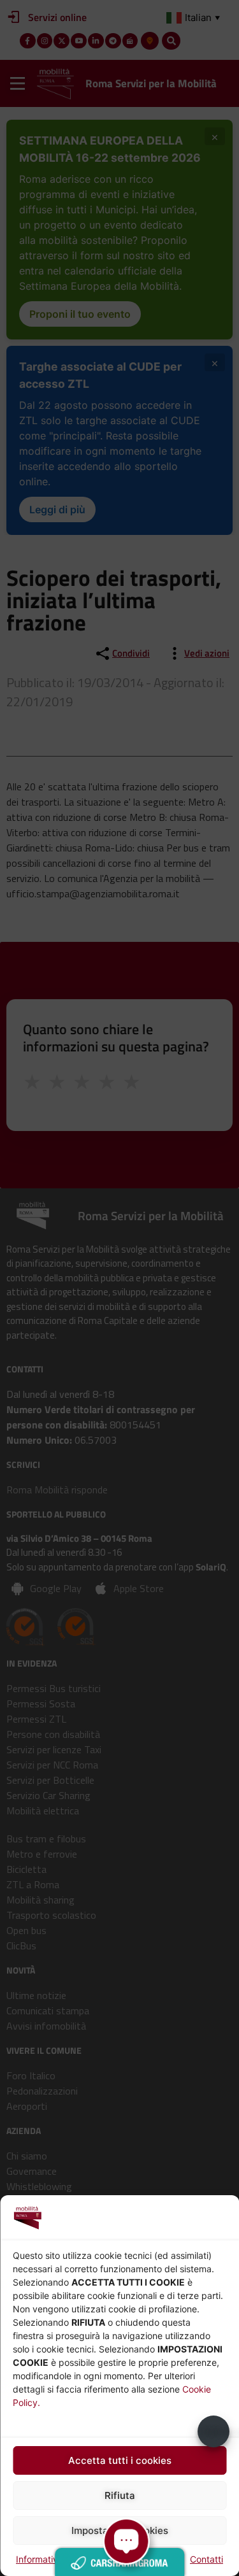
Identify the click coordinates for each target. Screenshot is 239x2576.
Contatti (206, 2559)
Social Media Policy (143, 2559)
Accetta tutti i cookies (120, 2460)
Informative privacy (56, 2559)
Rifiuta (120, 2495)
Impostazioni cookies (120, 2530)
